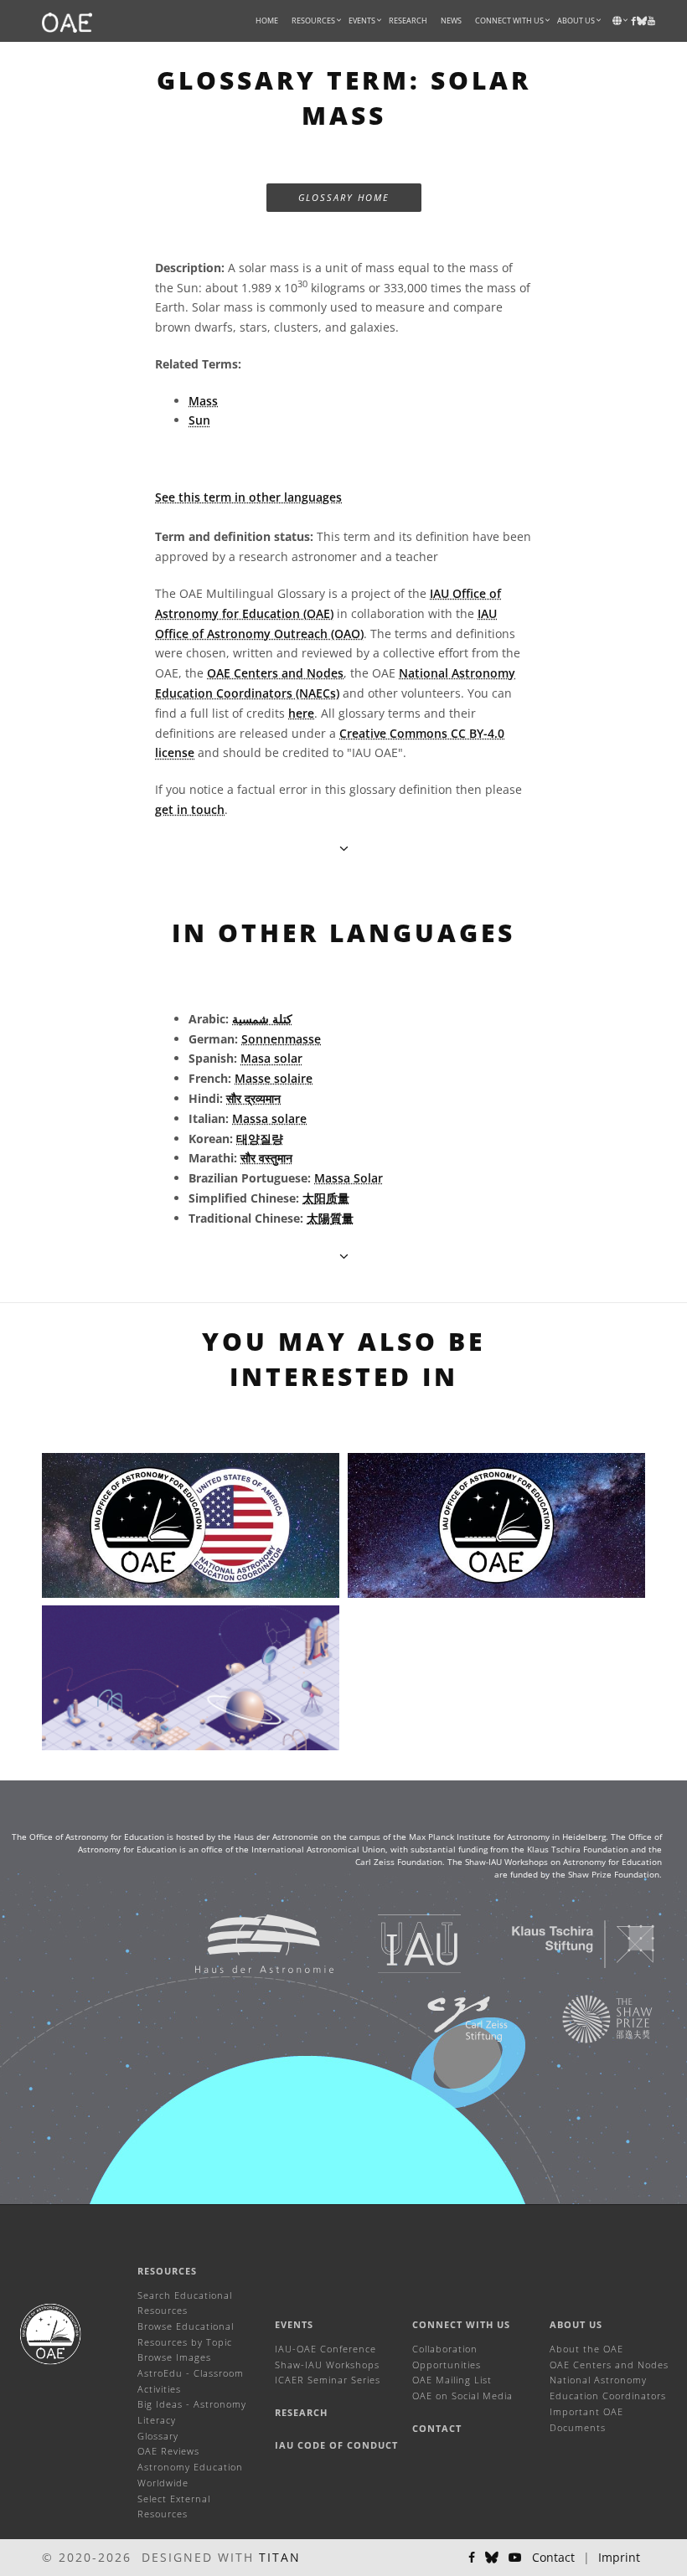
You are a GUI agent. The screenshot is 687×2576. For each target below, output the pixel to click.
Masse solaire (274, 1078)
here (301, 713)
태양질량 (260, 1139)
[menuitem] (313, 21)
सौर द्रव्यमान (253, 1098)
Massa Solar (349, 1178)
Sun (199, 420)
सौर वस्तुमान (266, 1158)
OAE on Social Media (462, 2396)
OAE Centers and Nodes (275, 673)
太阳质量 (326, 1198)
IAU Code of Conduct (336, 2445)
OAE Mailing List (452, 2380)
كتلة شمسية (262, 1019)
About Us (576, 2324)
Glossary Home (344, 197)
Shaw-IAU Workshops (327, 2365)
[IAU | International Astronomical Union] (398, 1942)
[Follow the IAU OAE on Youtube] (651, 21)
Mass (203, 401)
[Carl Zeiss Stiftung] (447, 2018)
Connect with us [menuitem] (509, 21)
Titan (280, 2557)
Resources (313, 21)
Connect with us (461, 2324)
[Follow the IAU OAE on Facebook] (472, 2558)
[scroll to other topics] (344, 1256)
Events (294, 2324)
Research (408, 21)
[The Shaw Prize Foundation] (586, 2018)
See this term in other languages (248, 497)
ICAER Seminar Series (328, 2380)
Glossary (158, 2436)
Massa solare (269, 1118)
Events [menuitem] (362, 21)
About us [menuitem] (576, 21)
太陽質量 (330, 1218)
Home (267, 21)
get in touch (190, 809)
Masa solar (271, 1058)
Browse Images (174, 2357)
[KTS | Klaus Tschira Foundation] (563, 1942)
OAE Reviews (168, 2451)
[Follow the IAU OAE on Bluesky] (492, 2558)
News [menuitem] (451, 21)
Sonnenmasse (281, 1039)
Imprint (619, 2557)
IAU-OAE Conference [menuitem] (325, 2349)
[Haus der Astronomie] (243, 1942)
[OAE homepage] (67, 21)
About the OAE (586, 2349)
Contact (437, 2428)
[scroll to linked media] (344, 848)
